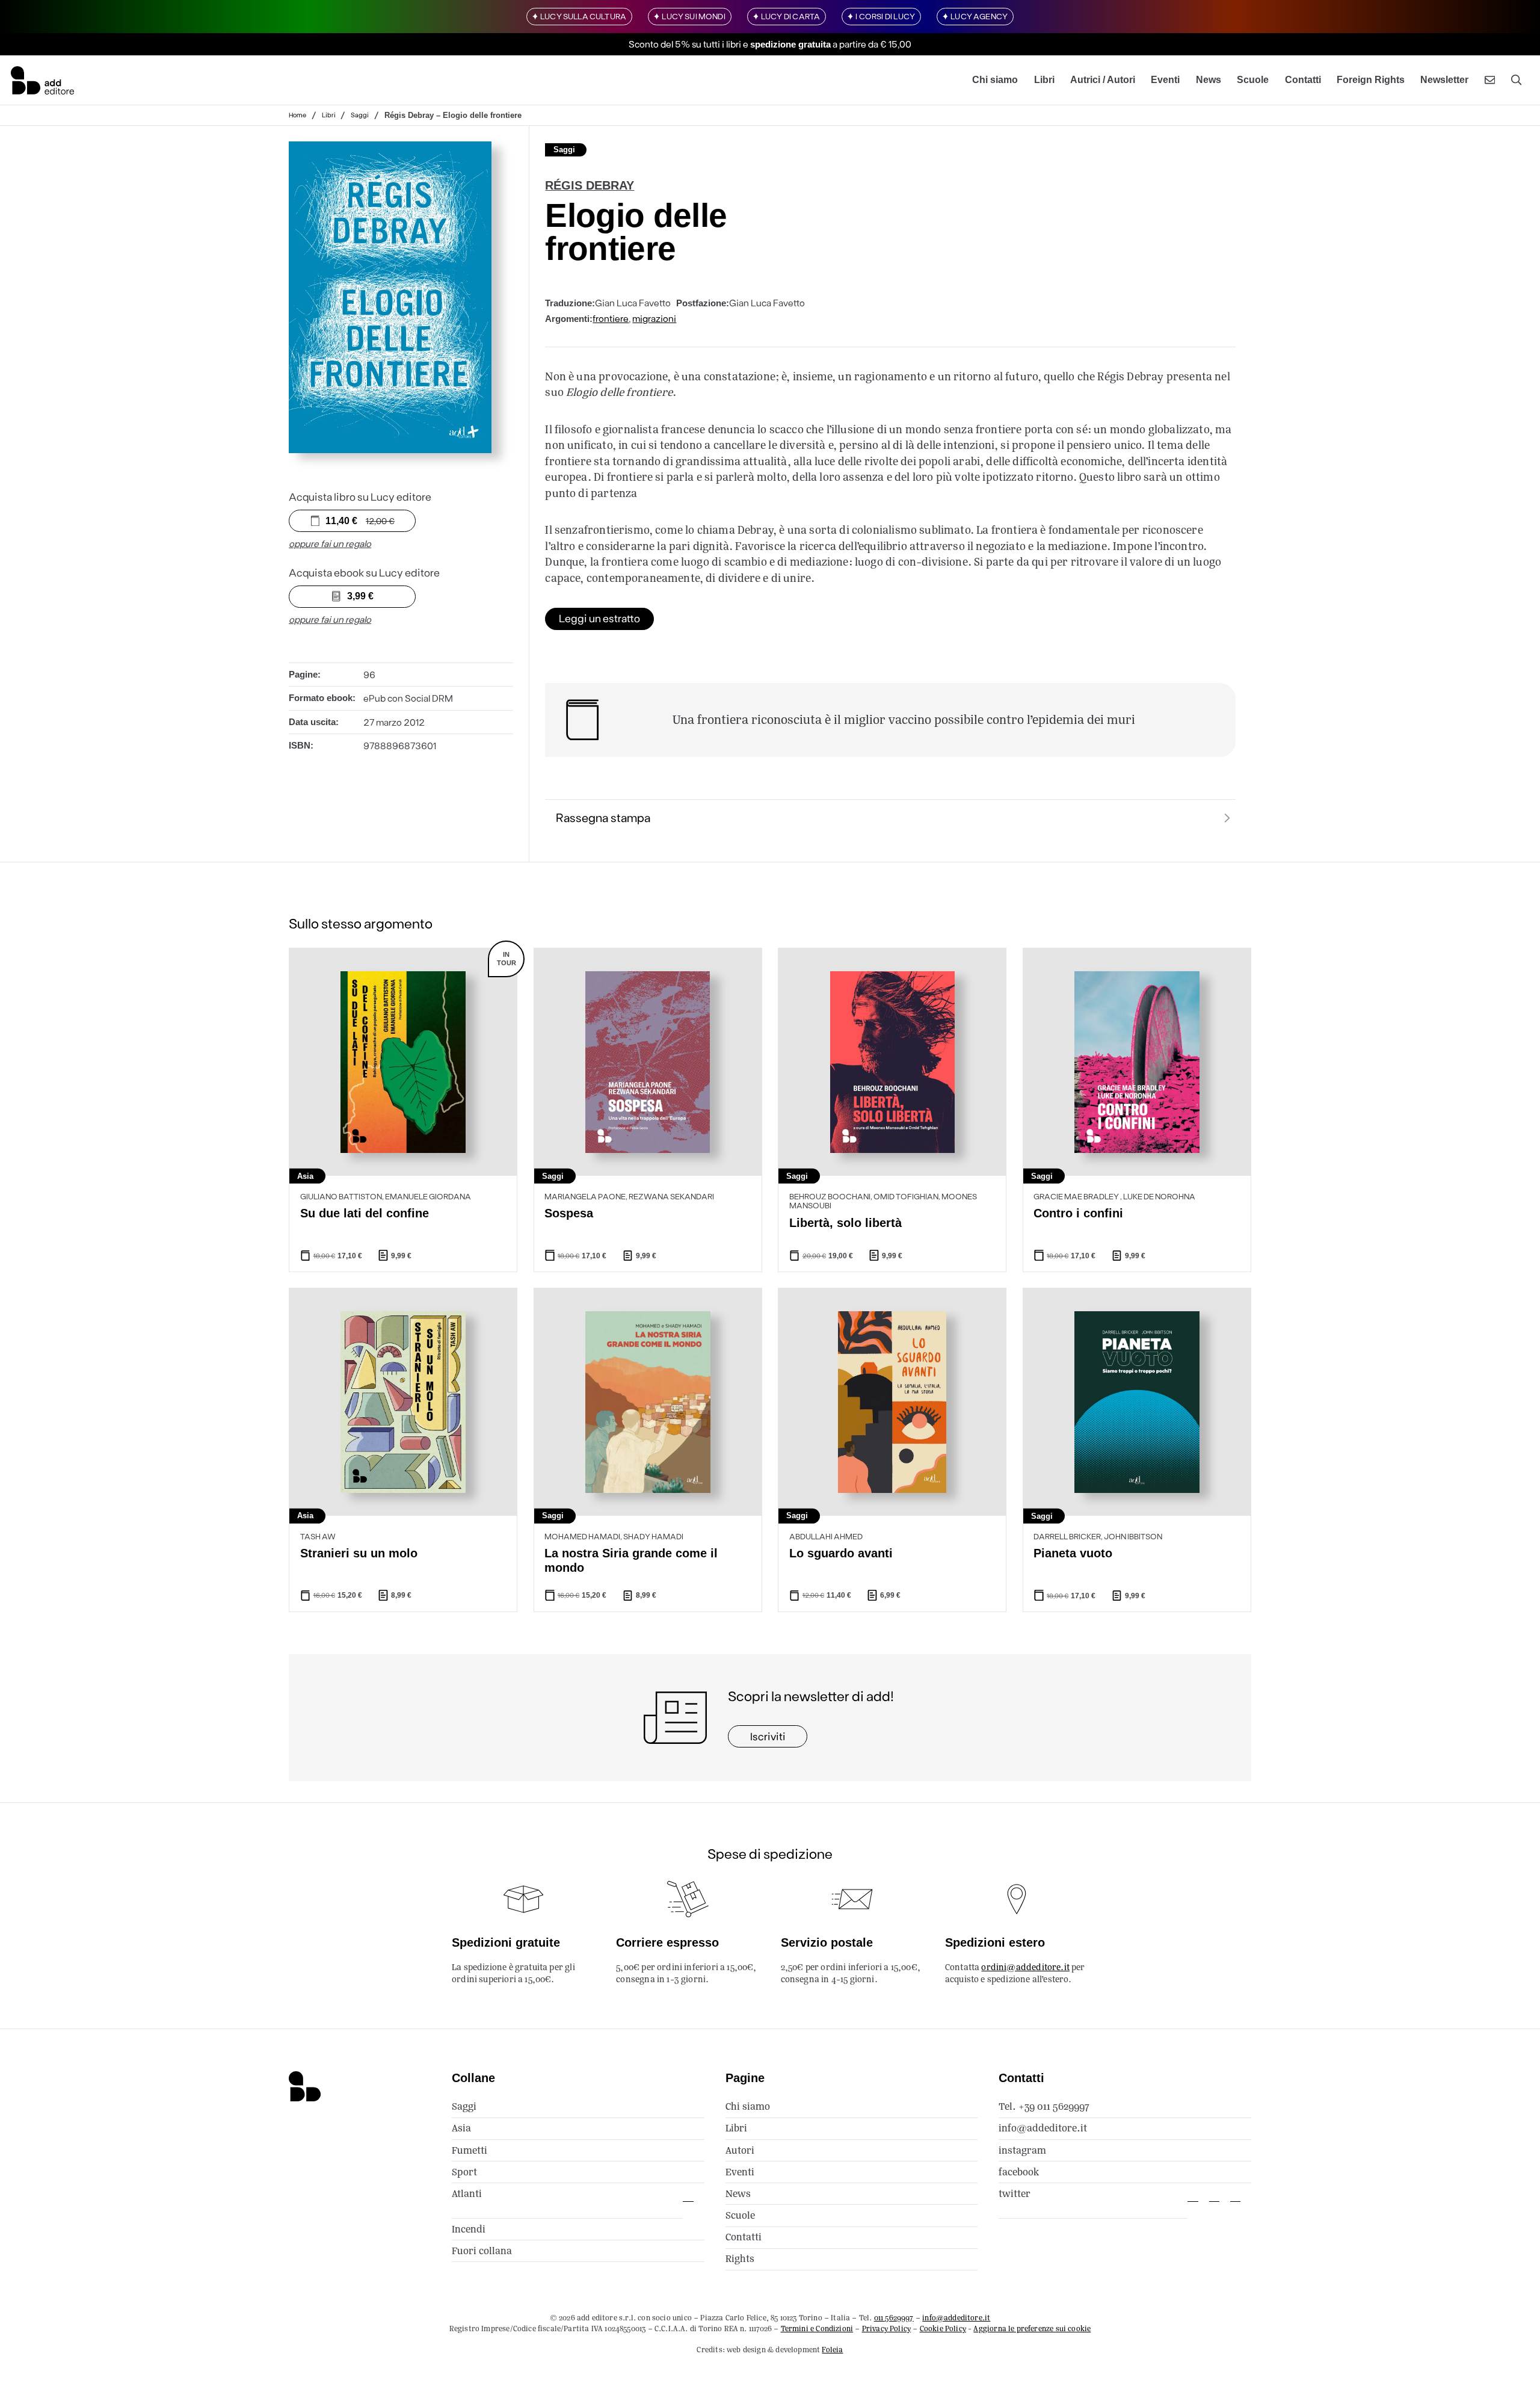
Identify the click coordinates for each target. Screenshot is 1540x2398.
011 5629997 (894, 2318)
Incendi (469, 2229)
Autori (740, 2150)
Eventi (1165, 80)
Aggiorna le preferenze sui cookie (1032, 2328)
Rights (740, 2259)
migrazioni (654, 318)
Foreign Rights (1371, 80)
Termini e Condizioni (817, 2328)
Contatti (1303, 80)
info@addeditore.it (1043, 2128)
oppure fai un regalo (330, 543)
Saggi (360, 115)
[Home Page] (42, 80)
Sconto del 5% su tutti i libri (685, 44)
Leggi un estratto (599, 618)
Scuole (1253, 80)
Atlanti (467, 2194)
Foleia (832, 2350)
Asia (461, 2128)
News (1209, 80)
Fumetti (470, 2150)
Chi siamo (995, 80)
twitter (1015, 2194)
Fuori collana (482, 2251)
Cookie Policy (943, 2328)
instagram (1022, 2150)
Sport (464, 2172)
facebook (1019, 2172)
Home (297, 115)
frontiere (611, 318)
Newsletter (1444, 80)
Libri (1044, 80)
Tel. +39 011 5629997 (1044, 2106)
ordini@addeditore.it (1025, 1967)
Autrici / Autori (1103, 80)
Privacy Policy (886, 2328)
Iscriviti (768, 1736)
